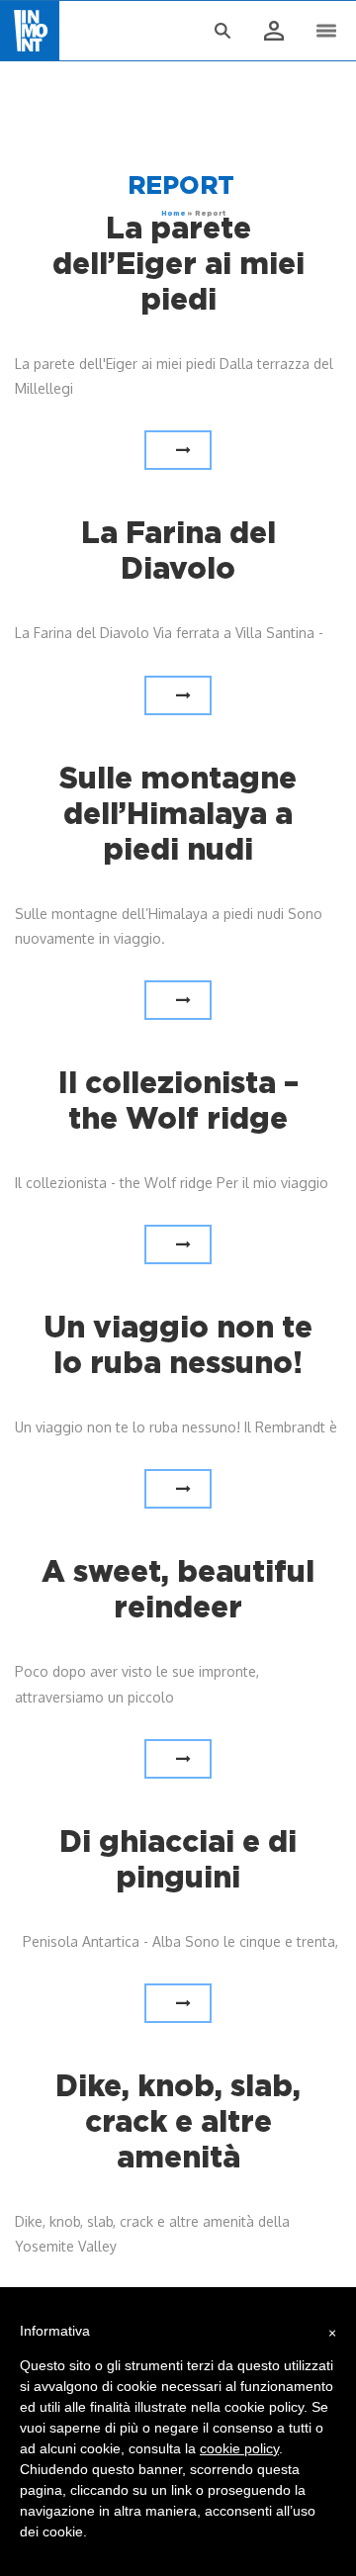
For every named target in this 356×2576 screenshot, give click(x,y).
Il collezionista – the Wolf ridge (178, 1100)
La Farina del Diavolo (178, 550)
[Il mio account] (273, 32)
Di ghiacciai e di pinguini (178, 1859)
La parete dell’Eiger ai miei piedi (178, 263)
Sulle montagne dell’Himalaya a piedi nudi (178, 813)
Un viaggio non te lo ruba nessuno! (178, 1344)
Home (174, 213)
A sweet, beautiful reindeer (178, 1589)
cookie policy (239, 2448)
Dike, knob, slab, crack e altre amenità (178, 2121)
